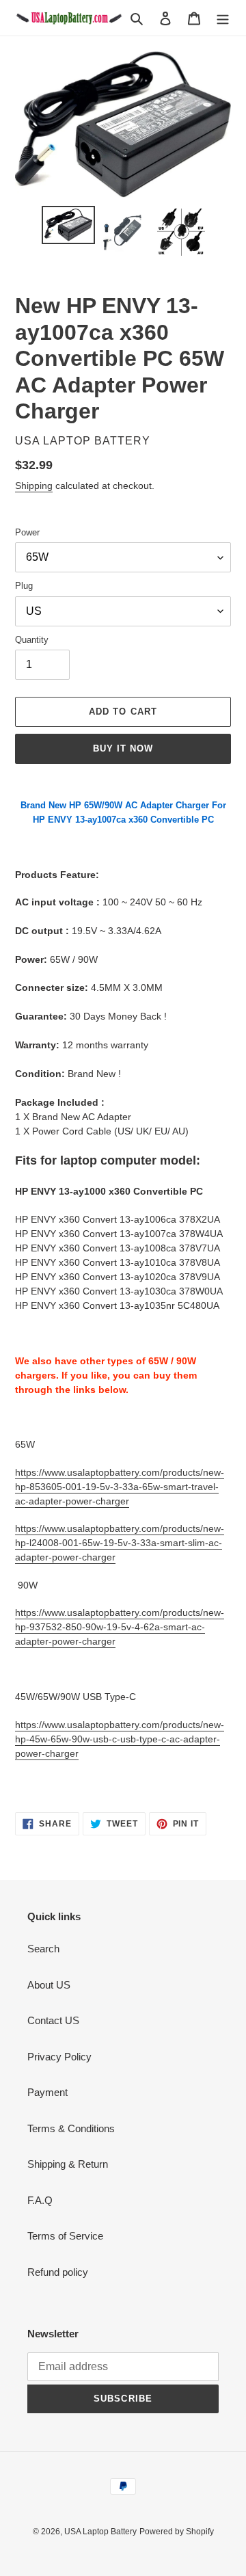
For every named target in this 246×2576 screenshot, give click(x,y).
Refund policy (58, 2272)
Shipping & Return (68, 2164)
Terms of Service (65, 2236)
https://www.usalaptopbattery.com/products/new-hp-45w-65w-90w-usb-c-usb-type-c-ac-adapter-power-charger (120, 1739)
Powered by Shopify (177, 2532)
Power (27, 532)
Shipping (34, 486)
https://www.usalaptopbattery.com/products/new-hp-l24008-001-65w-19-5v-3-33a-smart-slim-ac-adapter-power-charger (120, 1543)
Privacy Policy (59, 2057)
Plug (24, 586)
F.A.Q (40, 2200)
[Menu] (223, 18)
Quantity (32, 640)
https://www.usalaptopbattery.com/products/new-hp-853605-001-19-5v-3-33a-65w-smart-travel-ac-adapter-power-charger (120, 1487)
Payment (47, 2092)
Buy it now (123, 748)
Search (43, 1949)
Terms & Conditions (71, 2128)
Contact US (53, 2020)
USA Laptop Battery (100, 2532)
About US (49, 1985)
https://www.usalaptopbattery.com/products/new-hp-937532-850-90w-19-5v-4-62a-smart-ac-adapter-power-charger (120, 1627)
